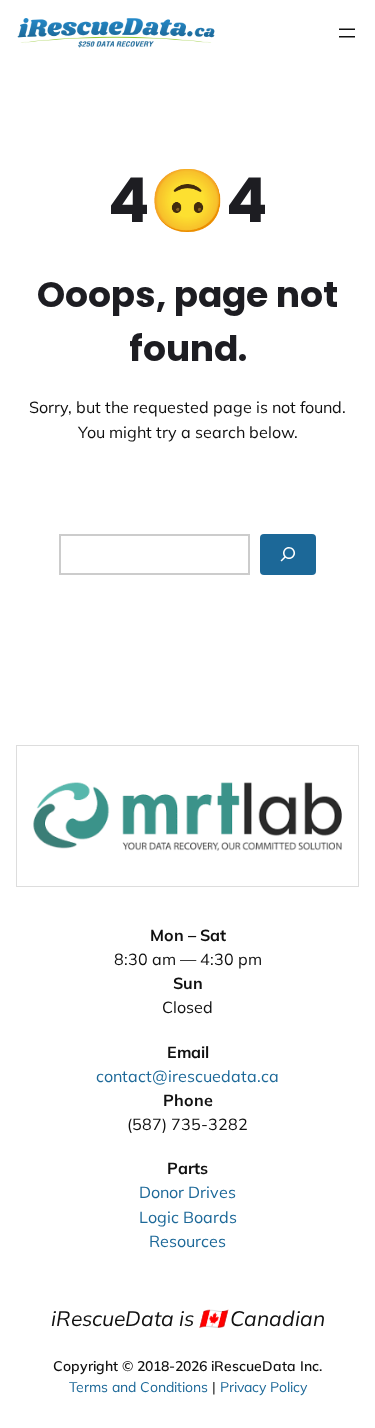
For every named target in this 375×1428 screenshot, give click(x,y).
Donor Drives (187, 1192)
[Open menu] (347, 33)
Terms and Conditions (138, 1387)
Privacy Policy (263, 1387)
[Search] (288, 554)
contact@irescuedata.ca (187, 1076)
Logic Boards (188, 1217)
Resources (187, 1241)
